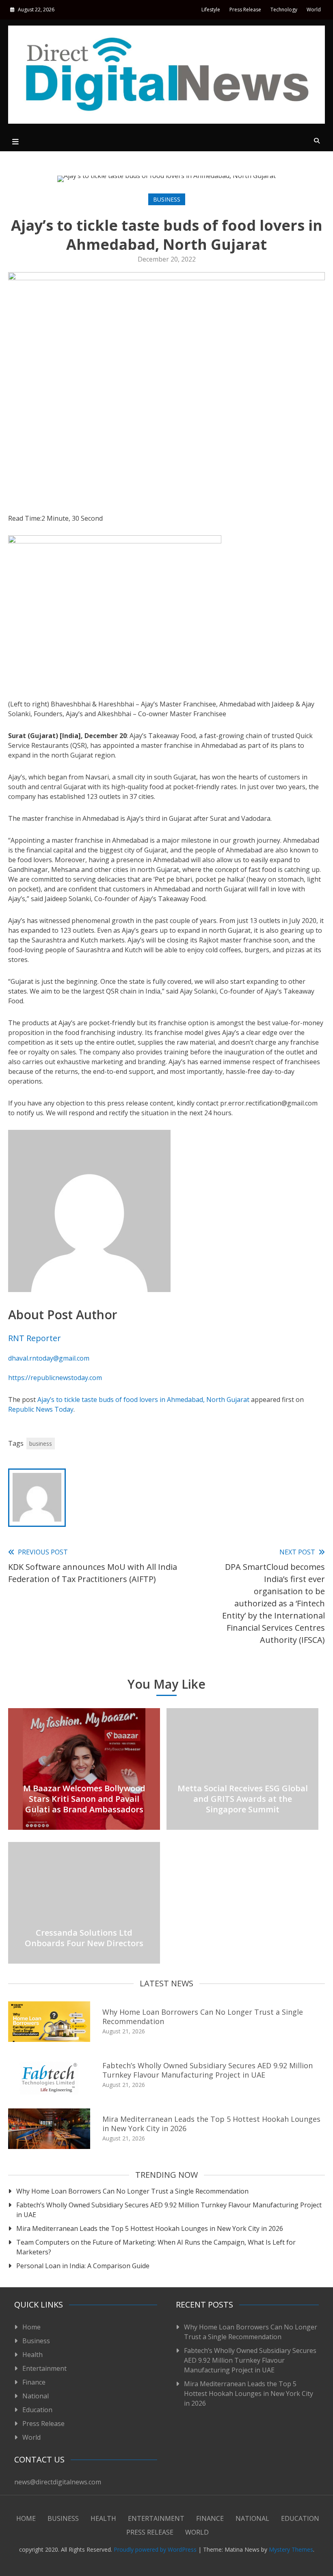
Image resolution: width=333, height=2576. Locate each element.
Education (37, 2410)
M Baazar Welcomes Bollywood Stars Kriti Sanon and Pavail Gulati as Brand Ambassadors (84, 1799)
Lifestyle (211, 10)
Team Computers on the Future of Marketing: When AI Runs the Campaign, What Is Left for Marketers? (156, 2247)
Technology (284, 10)
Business (167, 199)
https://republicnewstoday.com (55, 1378)
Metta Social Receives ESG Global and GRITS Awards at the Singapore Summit (243, 1799)
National (36, 2396)
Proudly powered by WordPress (156, 2549)
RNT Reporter (35, 1338)
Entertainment (44, 2368)
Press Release (245, 10)
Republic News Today (41, 1409)
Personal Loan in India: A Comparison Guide (84, 2266)
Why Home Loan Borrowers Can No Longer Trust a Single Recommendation (203, 2017)
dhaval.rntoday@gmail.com (49, 1358)
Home (31, 2327)
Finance (34, 2382)
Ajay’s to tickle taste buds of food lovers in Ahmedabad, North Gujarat (143, 1400)
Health (32, 2355)
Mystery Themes (291, 2549)
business (41, 1444)
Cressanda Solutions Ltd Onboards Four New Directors (84, 1938)
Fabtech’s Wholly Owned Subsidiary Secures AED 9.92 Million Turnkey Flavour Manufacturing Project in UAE (208, 2070)
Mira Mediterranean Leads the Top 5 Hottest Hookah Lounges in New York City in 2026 (211, 2124)
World (314, 10)
